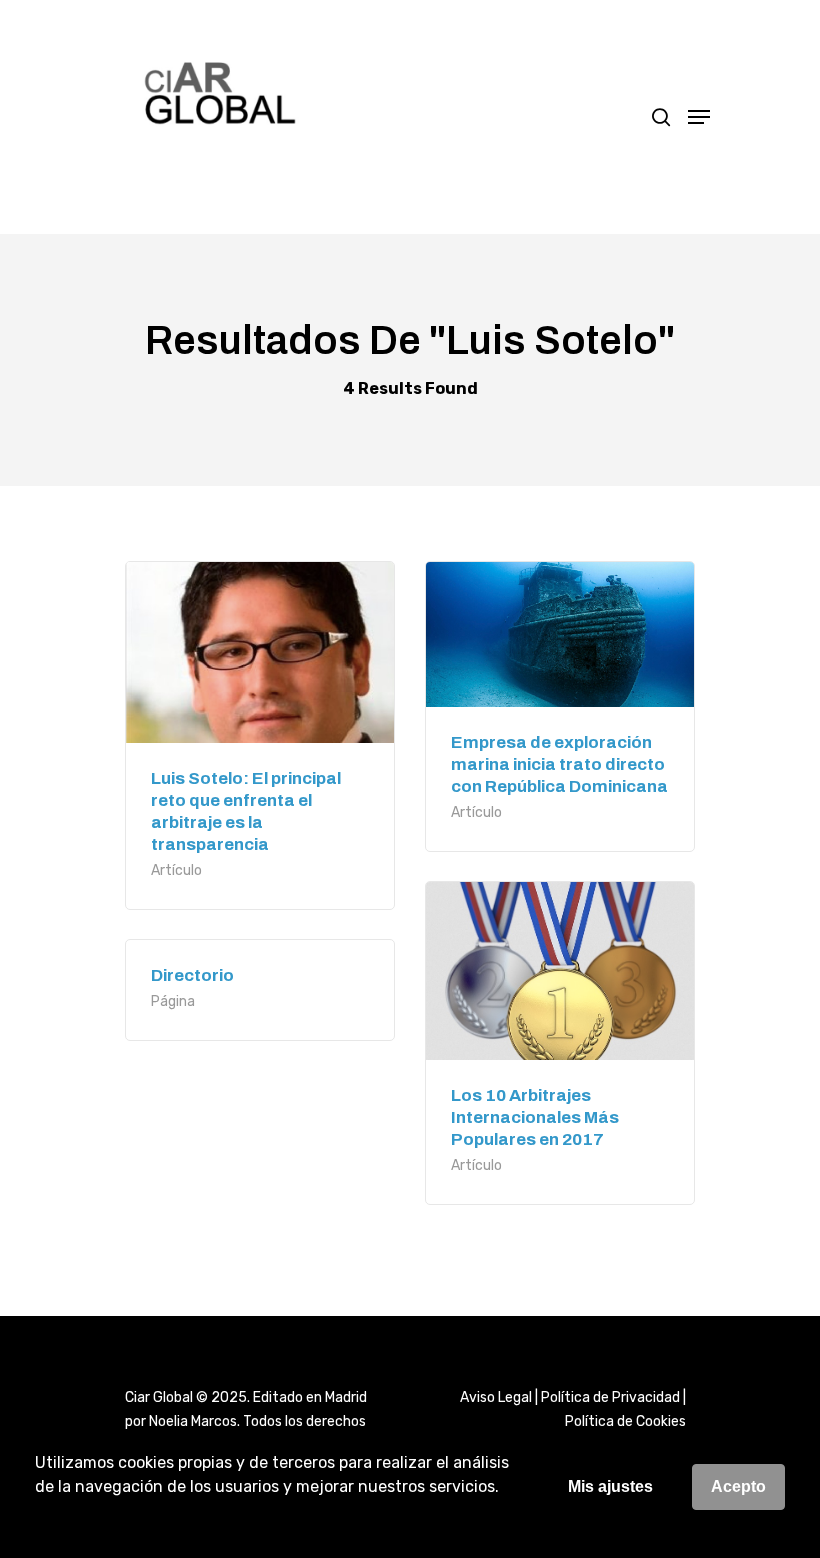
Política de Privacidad (610, 1397)
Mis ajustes (610, 1486)
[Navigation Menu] (699, 117)
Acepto (738, 1486)
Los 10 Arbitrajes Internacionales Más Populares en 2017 (535, 1117)
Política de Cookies (625, 1421)
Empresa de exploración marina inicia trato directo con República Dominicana (559, 764)
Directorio (192, 975)
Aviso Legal (496, 1397)
